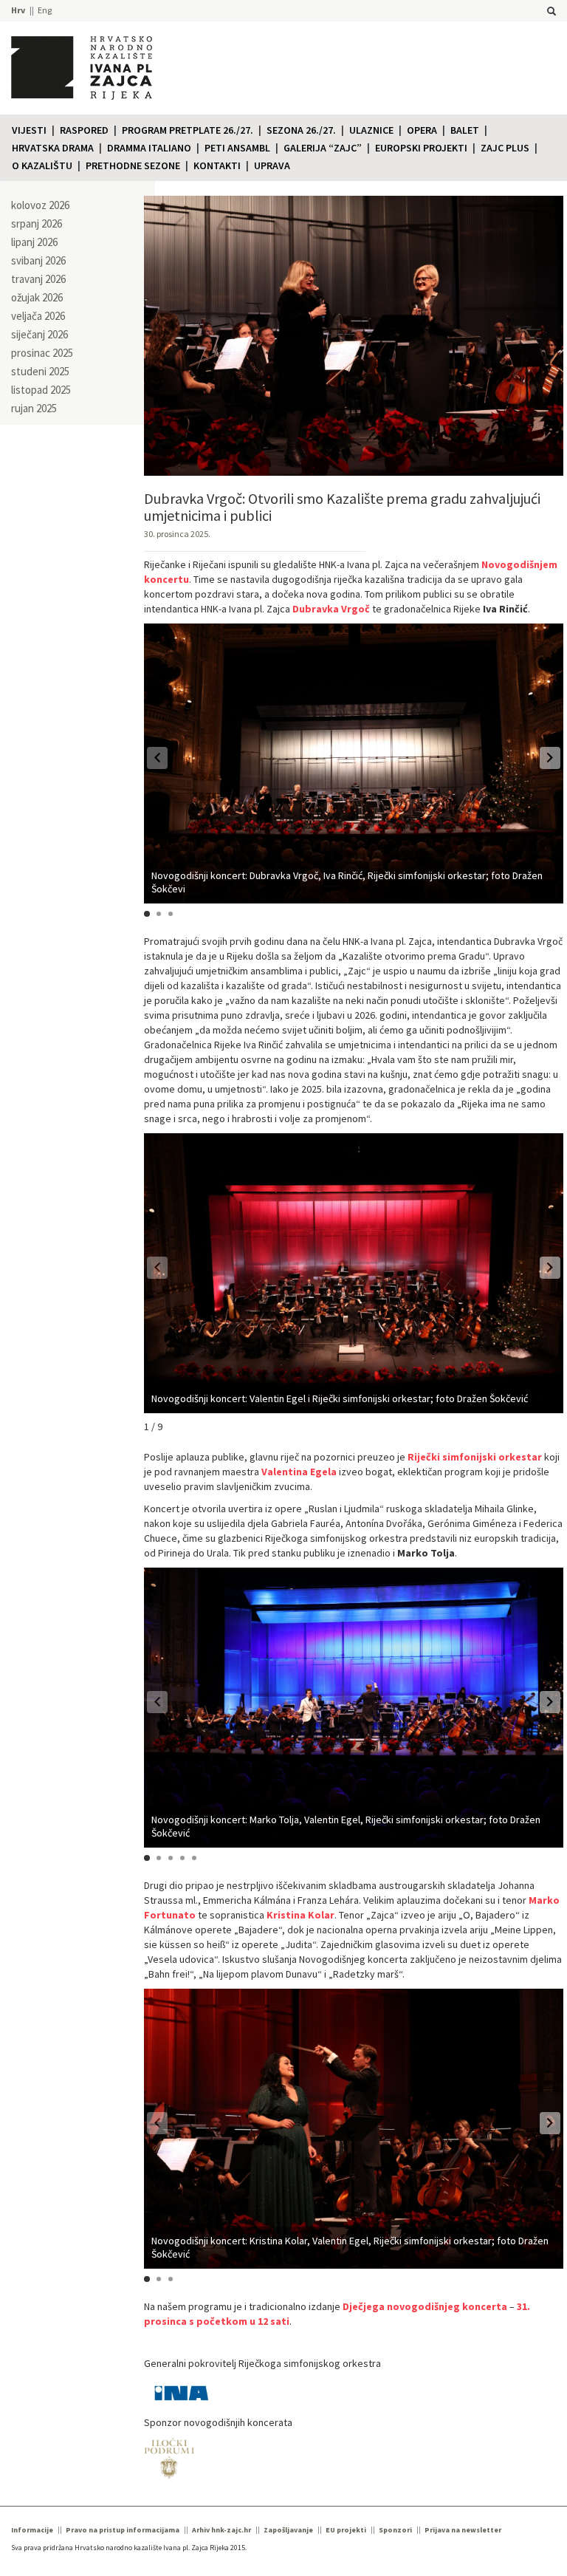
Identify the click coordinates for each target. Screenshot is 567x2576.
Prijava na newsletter (463, 2530)
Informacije (32, 2530)
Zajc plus (505, 148)
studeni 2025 (40, 371)
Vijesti (29, 130)
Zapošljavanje (288, 2530)
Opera (422, 130)
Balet (465, 130)
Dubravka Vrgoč (331, 609)
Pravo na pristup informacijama (123, 2530)
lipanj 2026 (34, 242)
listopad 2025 (41, 390)
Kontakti (217, 165)
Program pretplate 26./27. (188, 130)
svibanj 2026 (38, 260)
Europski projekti (421, 148)
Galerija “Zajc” (323, 148)
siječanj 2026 (39, 334)
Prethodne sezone (133, 165)
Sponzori (395, 2530)
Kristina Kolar (300, 1915)
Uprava (272, 165)
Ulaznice (371, 130)
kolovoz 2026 (40, 205)
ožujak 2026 (37, 297)
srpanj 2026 (37, 223)
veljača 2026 (38, 316)
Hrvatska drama (53, 148)
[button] (550, 758)
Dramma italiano (149, 148)
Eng (45, 10)
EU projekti (346, 2530)
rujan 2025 (34, 408)
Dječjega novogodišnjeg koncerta (425, 2306)
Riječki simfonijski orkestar (475, 1457)
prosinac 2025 (42, 353)
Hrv (18, 10)
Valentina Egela (299, 1472)
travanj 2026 (38, 279)
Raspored (84, 130)
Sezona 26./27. (301, 130)
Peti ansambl (237, 148)
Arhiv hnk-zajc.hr (221, 2530)
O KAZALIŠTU (42, 165)
